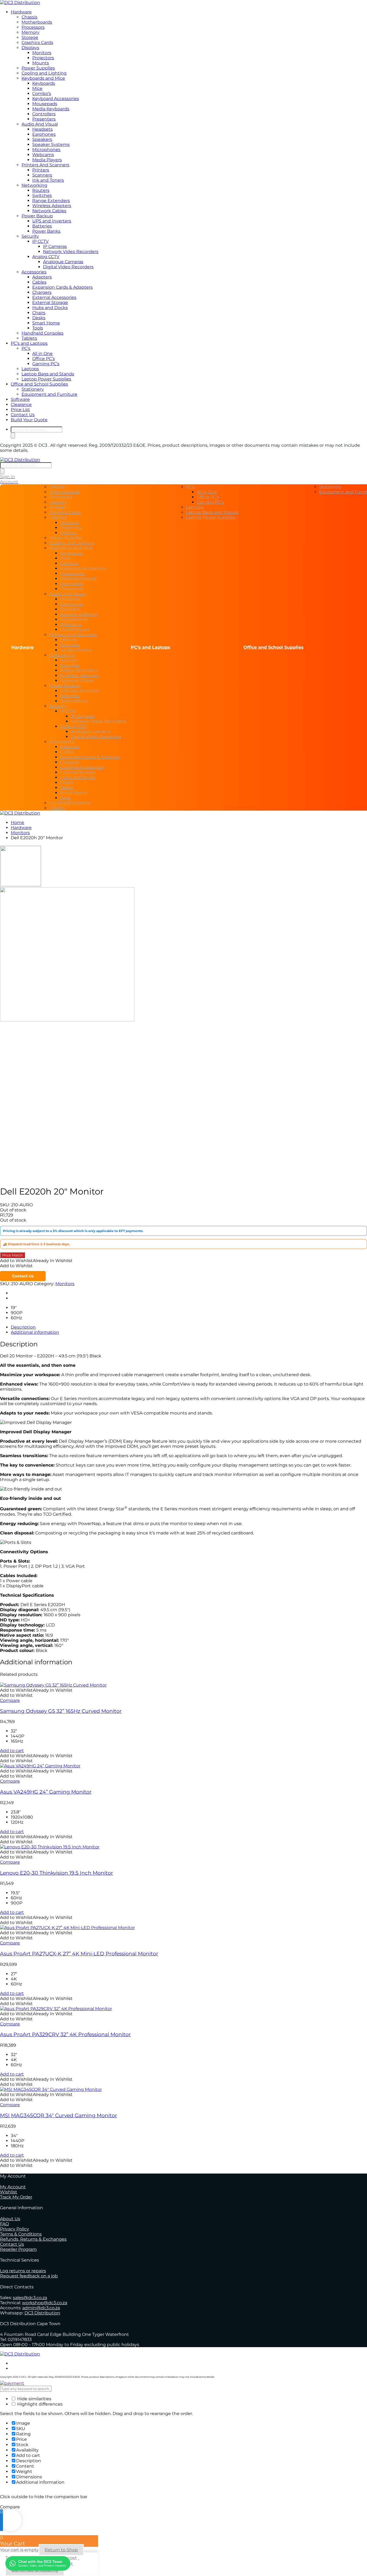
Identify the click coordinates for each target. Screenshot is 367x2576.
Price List (20, 410)
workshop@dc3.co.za (45, 2303)
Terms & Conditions (21, 2234)
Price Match (12, 1255)
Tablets (29, 338)
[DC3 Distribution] (20, 3)
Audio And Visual (40, 124)
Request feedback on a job (29, 2276)
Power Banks (46, 231)
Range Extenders (51, 201)
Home (17, 822)
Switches (42, 195)
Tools (38, 328)
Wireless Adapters (52, 206)
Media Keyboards (51, 109)
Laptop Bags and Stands (48, 374)
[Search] (13, 435)
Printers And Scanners (45, 165)
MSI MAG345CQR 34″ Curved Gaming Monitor (59, 2115)
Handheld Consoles (42, 333)
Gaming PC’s (46, 364)
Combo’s (42, 94)
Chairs (39, 313)
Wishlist (9, 2192)
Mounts (41, 63)
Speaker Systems (51, 144)
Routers (41, 190)
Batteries (42, 226)
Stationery (33, 389)
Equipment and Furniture (49, 394)
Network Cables (49, 211)
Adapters (42, 277)
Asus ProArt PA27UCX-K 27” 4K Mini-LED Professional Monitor (79, 1954)
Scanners (42, 175)
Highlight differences (39, 2404)
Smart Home (46, 323)
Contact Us (23, 415)
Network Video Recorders (71, 252)
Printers (41, 170)
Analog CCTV (46, 257)
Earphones (44, 134)
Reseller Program (18, 2249)
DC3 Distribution (42, 2313)
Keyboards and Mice (43, 78)
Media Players (47, 160)
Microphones (46, 150)
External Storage (50, 303)
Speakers (42, 139)
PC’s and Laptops (29, 343)
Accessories (34, 272)
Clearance (21, 404)
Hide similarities (34, 2399)
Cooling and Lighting (44, 73)
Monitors (42, 53)
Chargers (42, 292)
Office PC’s (44, 359)
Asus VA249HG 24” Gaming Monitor (46, 1792)
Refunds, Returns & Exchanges (33, 2239)
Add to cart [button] (12, 1751)
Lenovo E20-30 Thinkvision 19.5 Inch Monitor (57, 1873)
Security (30, 236)
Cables (39, 282)
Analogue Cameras (63, 262)
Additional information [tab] (35, 1332)
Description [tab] (23, 1327)
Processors (33, 27)
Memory (30, 32)
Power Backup (37, 216)
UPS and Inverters (52, 221)
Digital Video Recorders (68, 267)
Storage (30, 37)
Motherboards (37, 22)
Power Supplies (38, 68)
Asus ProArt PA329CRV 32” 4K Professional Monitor (65, 2034)
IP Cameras (55, 246)
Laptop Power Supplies (46, 379)
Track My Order (16, 2197)
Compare (10, 1700)
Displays (30, 48)
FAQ (4, 2224)
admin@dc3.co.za (41, 2308)
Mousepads (45, 104)
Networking (34, 185)
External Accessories (54, 297)
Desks (39, 318)
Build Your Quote (29, 420)
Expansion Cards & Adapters (62, 287)
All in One (42, 353)
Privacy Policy (15, 2229)
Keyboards (44, 83)
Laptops (30, 369)
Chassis (29, 17)
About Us (10, 2219)
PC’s (26, 348)
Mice (37, 88)
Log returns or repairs (23, 2271)
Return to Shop (61, 2550)
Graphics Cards (37, 43)
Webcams (43, 155)
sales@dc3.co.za (30, 2298)
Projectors (43, 58)
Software (20, 399)
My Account (13, 2187)
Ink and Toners (48, 180)
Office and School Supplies (39, 384)
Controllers (44, 114)
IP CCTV (40, 241)
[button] (36, 1261)
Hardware (21, 12)
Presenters (44, 119)
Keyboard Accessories (56, 99)
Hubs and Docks (50, 308)
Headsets (42, 129)
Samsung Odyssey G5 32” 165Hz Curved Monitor (61, 1711)
